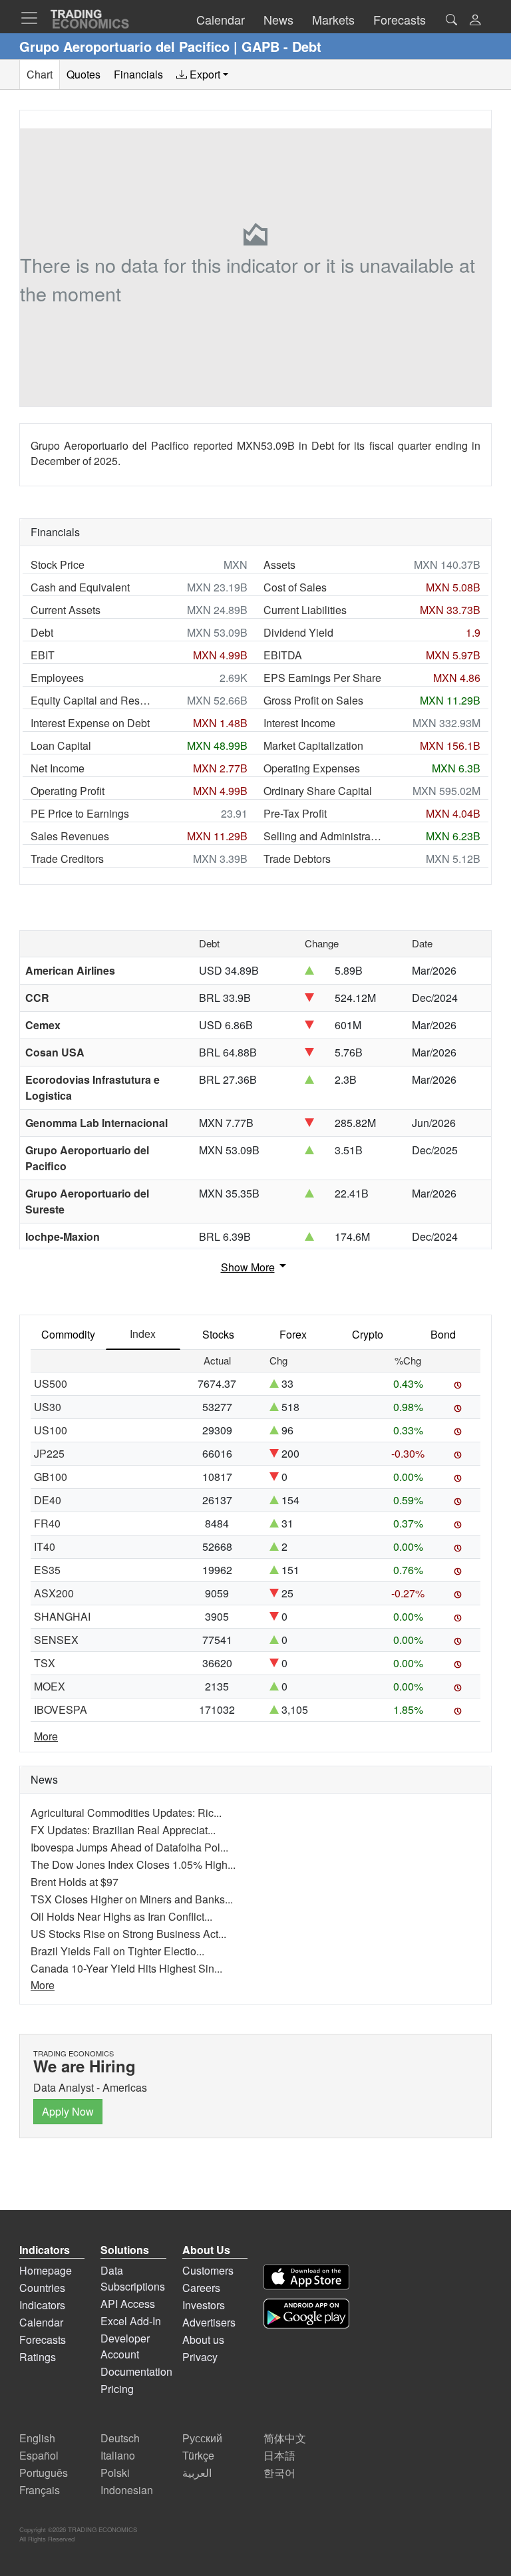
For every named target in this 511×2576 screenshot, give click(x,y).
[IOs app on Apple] (306, 2277)
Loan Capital (61, 745)
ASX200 (54, 1593)
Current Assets (66, 610)
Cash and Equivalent (80, 587)
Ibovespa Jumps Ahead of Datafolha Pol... (129, 1847)
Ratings (38, 2357)
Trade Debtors (297, 859)
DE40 (48, 1500)
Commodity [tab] (68, 1334)
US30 (48, 1407)
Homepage (46, 2270)
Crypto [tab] (368, 1334)
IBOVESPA (61, 1709)
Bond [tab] (443, 1334)
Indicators (42, 2305)
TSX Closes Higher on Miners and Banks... (132, 1899)
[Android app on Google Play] (306, 2314)
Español (39, 2455)
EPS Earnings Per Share (322, 678)
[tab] (202, 75)
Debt (42, 632)
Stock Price (58, 564)
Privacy (200, 2357)
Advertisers (209, 2322)
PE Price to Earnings (80, 813)
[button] (475, 21)
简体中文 (285, 2438)
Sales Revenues (70, 836)
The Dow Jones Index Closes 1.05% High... (133, 1864)
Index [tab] (143, 1334)
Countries (42, 2288)
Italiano (118, 2455)
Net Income (58, 768)
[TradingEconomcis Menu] (33, 18)
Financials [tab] (138, 74)
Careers (201, 2288)
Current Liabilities (305, 610)
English (37, 2438)
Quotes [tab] (84, 74)
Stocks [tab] (218, 1334)
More (46, 1736)
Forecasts (43, 2339)
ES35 (47, 1570)
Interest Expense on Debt (90, 723)
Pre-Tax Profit (295, 813)
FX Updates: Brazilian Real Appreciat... (123, 1830)
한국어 (279, 2473)
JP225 (49, 1453)
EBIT (43, 655)
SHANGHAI (62, 1616)
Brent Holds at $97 (75, 1882)
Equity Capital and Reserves (90, 700)
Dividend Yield (298, 632)
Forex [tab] (293, 1334)
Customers (208, 2270)
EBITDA (283, 655)
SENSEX (56, 1640)
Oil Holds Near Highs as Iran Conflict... (121, 1916)
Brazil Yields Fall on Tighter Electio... (117, 1951)
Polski (115, 2473)
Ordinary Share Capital (318, 791)
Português (44, 2473)
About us (203, 2339)
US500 (51, 1383)
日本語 (279, 2455)
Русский (202, 2438)
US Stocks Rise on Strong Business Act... (128, 1934)
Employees (57, 678)
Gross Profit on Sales (313, 700)
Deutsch (120, 2438)
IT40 (45, 1546)
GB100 (51, 1477)
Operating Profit (68, 791)
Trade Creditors (67, 859)
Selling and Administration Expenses (323, 836)
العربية (197, 2473)
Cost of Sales (295, 587)
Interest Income (299, 723)
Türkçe (198, 2455)
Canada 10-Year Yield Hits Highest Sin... (126, 1968)
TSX (45, 1663)
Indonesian (127, 2490)
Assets (279, 564)
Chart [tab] (40, 74)
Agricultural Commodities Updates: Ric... (126, 1813)
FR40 (47, 1523)
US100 (51, 1430)
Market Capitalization (313, 745)
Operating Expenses (312, 768)
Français (40, 2490)
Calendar (41, 2322)
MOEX (50, 1686)
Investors (204, 2305)
